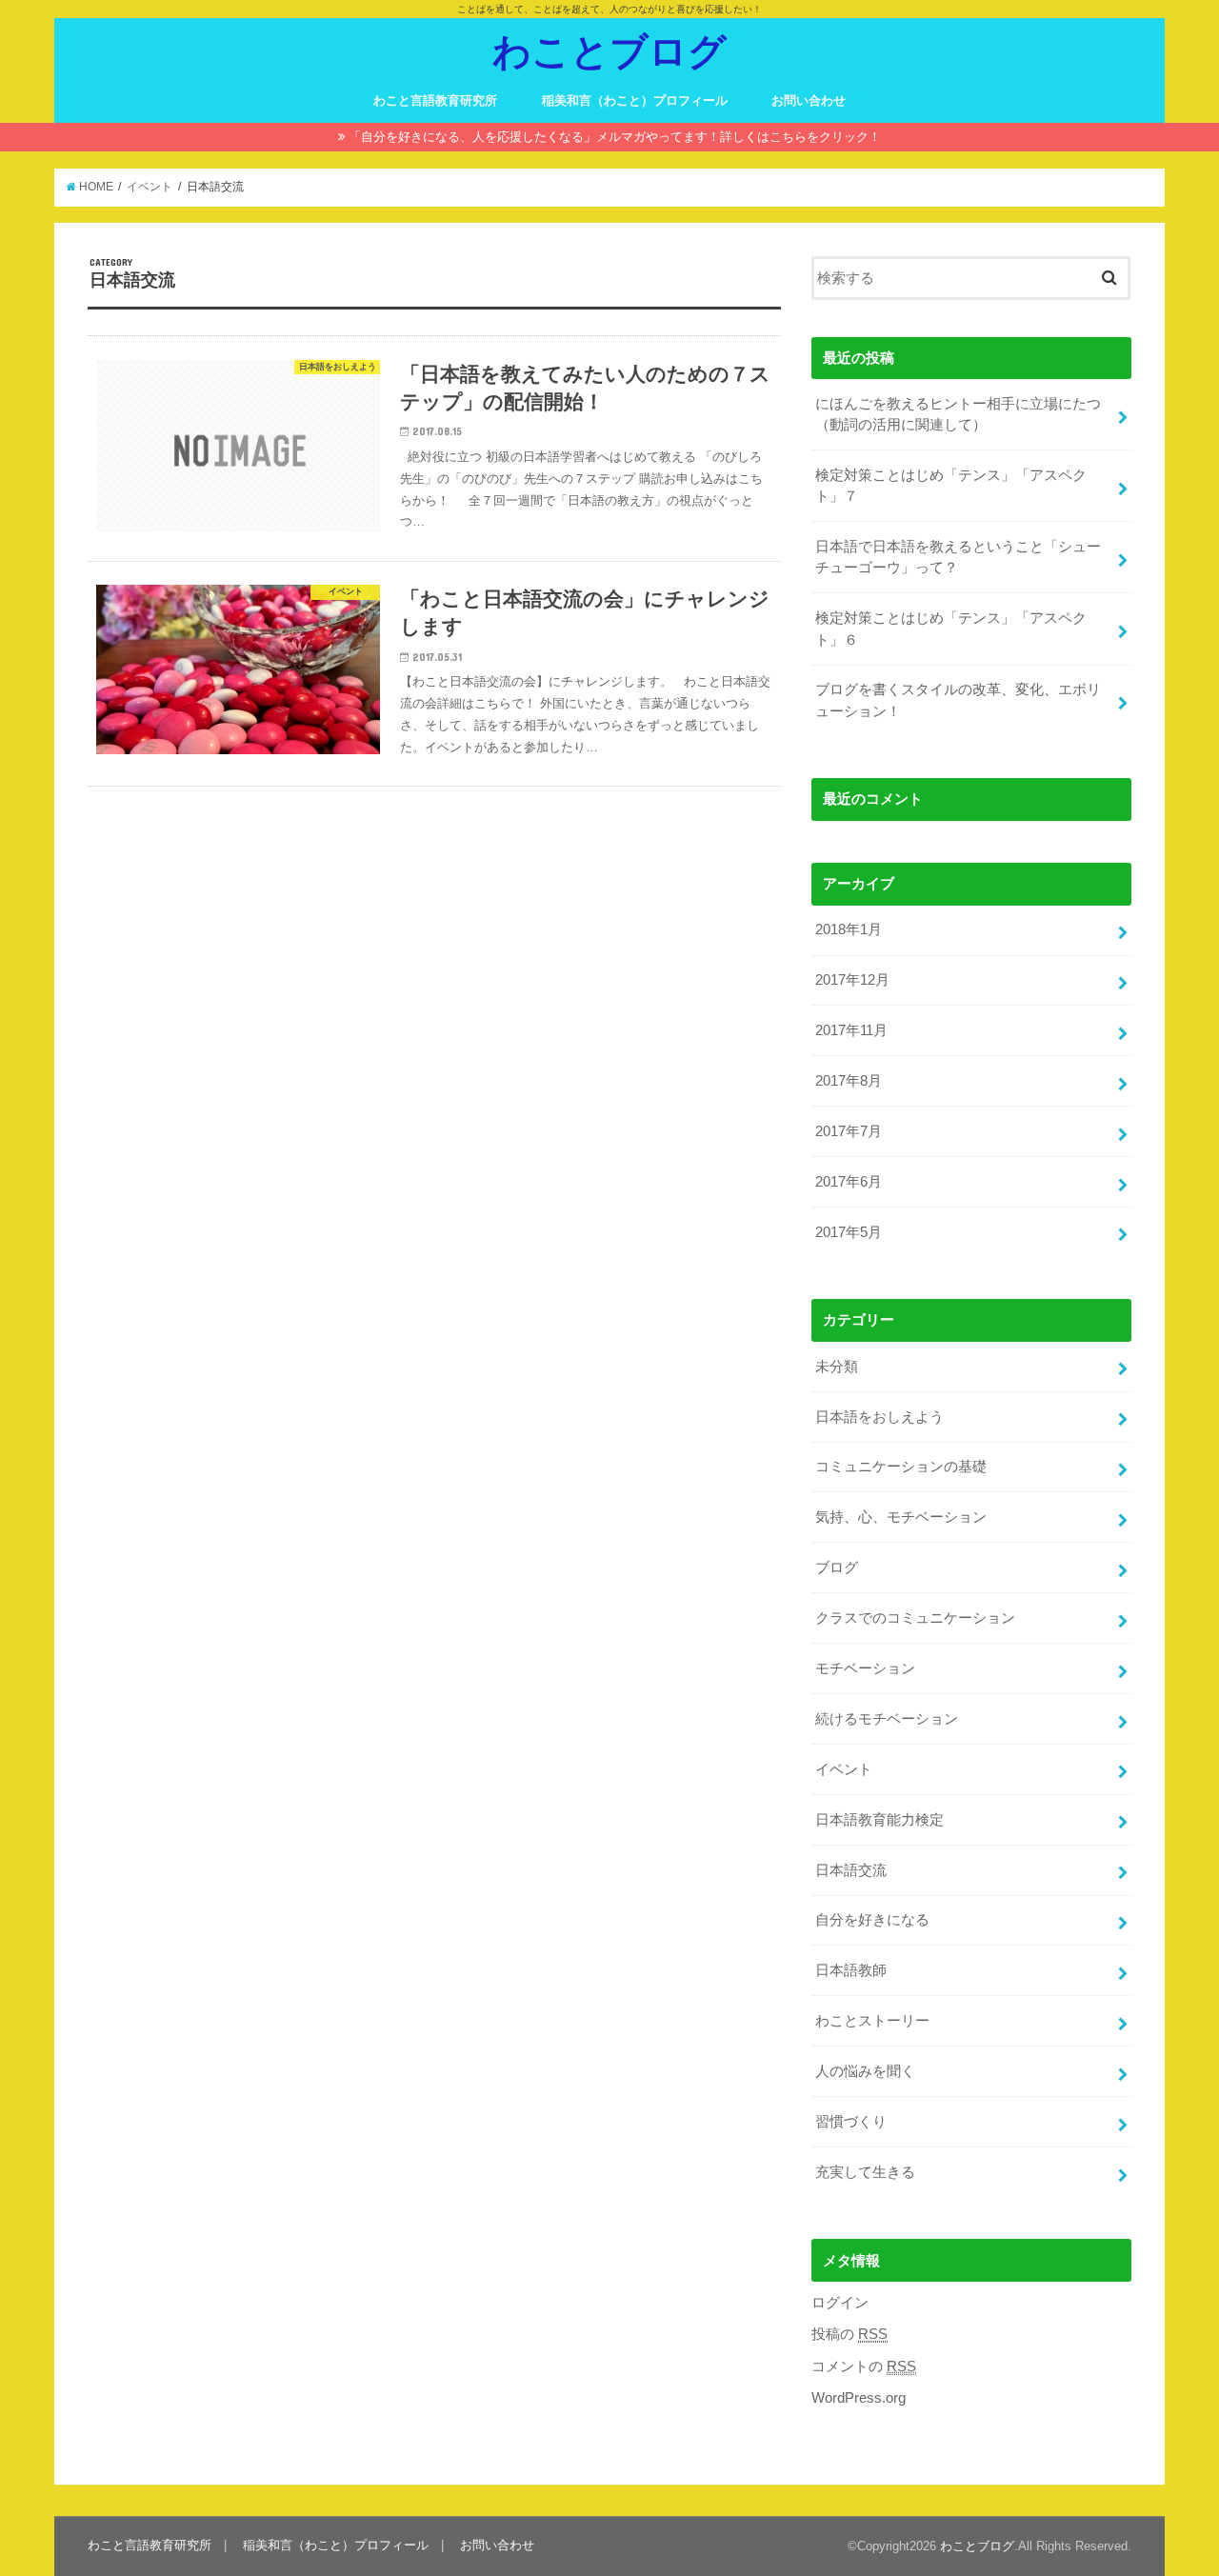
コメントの (864, 2366)
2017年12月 (852, 980)
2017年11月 (851, 1030)
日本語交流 (851, 1870)
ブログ (837, 1568)
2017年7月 (849, 1131)
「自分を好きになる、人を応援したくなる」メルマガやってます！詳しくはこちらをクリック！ (615, 137)
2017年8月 (849, 1081)
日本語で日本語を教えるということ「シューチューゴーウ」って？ (958, 557)
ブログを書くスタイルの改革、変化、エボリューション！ (958, 700)
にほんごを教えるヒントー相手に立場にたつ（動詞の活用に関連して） (958, 414)
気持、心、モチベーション (901, 1517)
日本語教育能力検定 (879, 1820)
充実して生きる (865, 2172)
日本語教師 (851, 1970)
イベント (844, 1769)
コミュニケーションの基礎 (901, 1467)
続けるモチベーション (887, 1719)
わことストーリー (872, 2021)
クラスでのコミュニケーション (915, 1618)
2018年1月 (849, 929)
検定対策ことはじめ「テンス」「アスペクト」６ (951, 629)
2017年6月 (849, 1182)
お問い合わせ (809, 100)
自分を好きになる (872, 1920)
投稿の (849, 2334)
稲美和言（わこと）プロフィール (635, 100)
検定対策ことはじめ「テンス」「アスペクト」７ (951, 486)
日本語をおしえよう (879, 1417)
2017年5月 (849, 1232)
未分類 (837, 1367)
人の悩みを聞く (865, 2071)
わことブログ (609, 50)
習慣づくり (851, 2122)
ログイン (840, 2303)
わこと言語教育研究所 (435, 100)
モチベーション (865, 1668)
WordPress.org (859, 2398)
